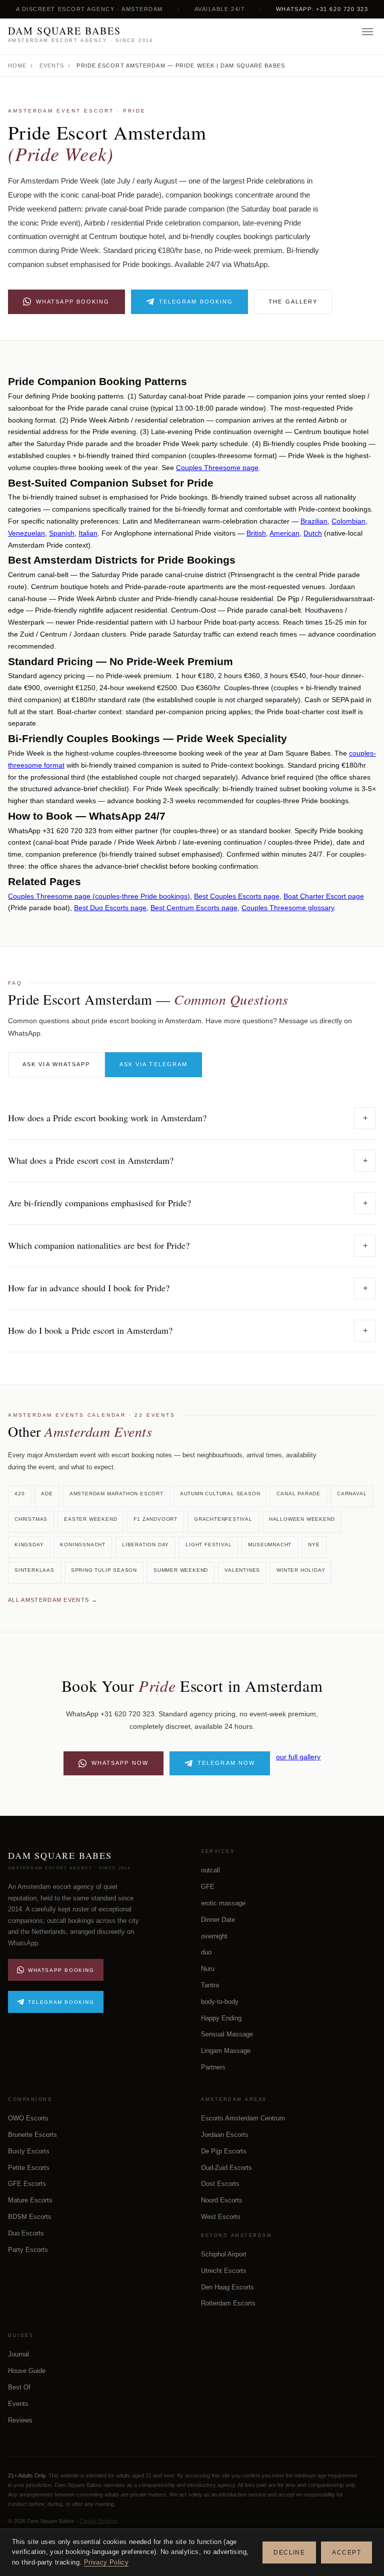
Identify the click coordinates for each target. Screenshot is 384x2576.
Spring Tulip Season (104, 1570)
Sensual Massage (227, 2034)
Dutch (313, 533)
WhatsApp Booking (73, 302)
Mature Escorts (30, 2200)
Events (52, 66)
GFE (208, 1887)
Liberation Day (145, 1545)
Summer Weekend (181, 1570)
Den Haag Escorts (227, 2287)
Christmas (31, 1519)
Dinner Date (218, 1920)
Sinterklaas (34, 1570)
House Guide (27, 2371)
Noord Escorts (222, 2200)
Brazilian (314, 521)
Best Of (19, 2387)
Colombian (348, 521)
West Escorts (221, 2217)
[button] (192, 1118)
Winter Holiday (301, 1570)
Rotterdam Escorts (228, 2303)
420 (19, 1494)
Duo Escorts (26, 2233)
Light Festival (208, 1545)
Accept (346, 2552)
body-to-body (220, 2002)
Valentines (242, 1570)
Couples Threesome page (217, 468)
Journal (18, 2354)
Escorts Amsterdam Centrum (243, 2118)
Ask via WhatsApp (56, 1064)
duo (206, 1952)
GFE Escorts (27, 2184)
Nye (314, 1545)
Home (17, 66)
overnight (214, 1936)
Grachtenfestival (223, 1519)
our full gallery (298, 1757)
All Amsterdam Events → (53, 1600)
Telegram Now (226, 1763)
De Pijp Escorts (224, 2151)
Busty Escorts (29, 2151)
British (256, 533)
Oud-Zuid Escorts (226, 2168)
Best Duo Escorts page (110, 908)
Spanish (62, 533)
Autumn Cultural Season (220, 1494)
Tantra (210, 1985)
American (284, 533)
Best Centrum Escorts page (194, 908)
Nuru (208, 1969)
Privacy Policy (106, 2562)
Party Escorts (28, 2250)
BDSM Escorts (30, 2217)
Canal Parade (298, 1494)
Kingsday (29, 1545)
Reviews (20, 2420)
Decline (289, 2552)
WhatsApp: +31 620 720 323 (322, 9)
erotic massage (223, 1903)
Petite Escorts (29, 2168)
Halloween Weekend (302, 1519)
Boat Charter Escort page (324, 896)
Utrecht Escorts (224, 2271)
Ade (47, 1494)
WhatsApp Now (120, 1763)
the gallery (293, 302)
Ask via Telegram (154, 1064)
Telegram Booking (196, 302)
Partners (213, 2067)
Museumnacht (270, 1545)
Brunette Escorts (32, 2135)
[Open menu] (367, 37)
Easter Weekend (90, 1519)
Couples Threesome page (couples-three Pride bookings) (99, 896)
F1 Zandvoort (155, 1519)
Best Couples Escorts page (237, 896)
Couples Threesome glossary (288, 908)
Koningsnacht (83, 1545)
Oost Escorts (220, 2184)
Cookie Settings (98, 2521)
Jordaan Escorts (225, 2135)
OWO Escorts (28, 2118)
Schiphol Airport (224, 2254)
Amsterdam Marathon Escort (116, 1494)
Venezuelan (26, 533)
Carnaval (352, 1494)
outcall (210, 1870)
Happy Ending (221, 2018)
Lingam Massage (226, 2051)
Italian (88, 533)
